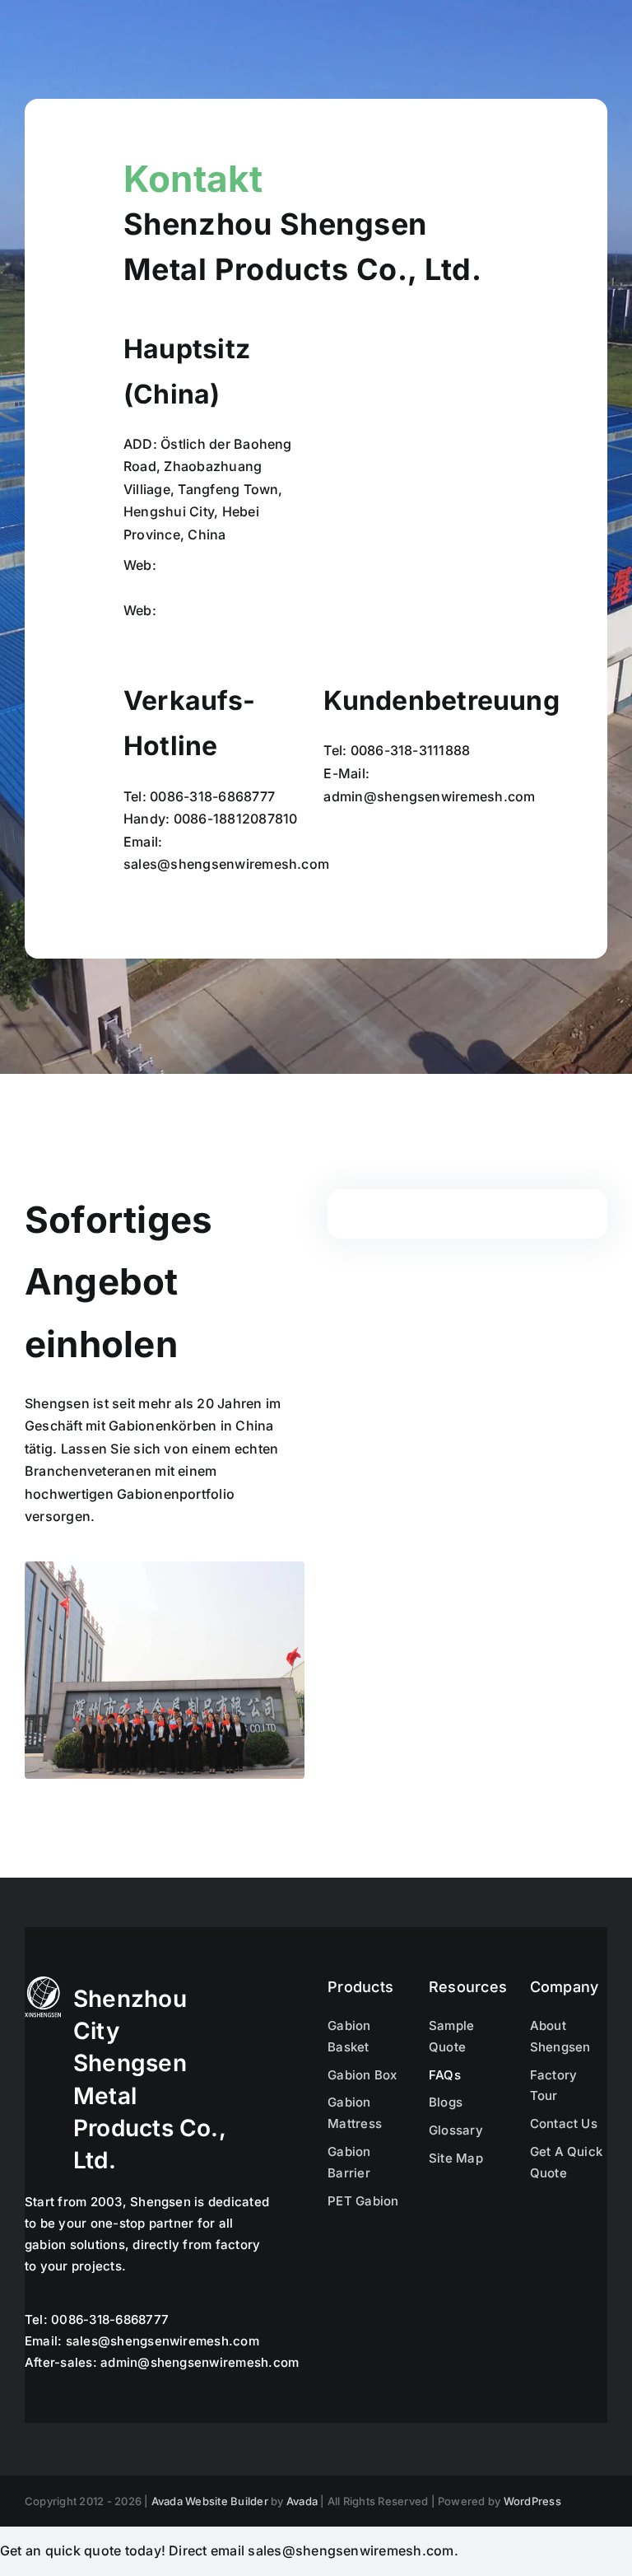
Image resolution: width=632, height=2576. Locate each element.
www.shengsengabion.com (212, 588)
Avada (302, 2501)
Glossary (456, 2130)
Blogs (446, 2102)
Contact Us (564, 2123)
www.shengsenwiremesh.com (221, 633)
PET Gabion (363, 2201)
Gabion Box (362, 2075)
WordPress (532, 2501)
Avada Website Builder (210, 2501)
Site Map (456, 2158)
